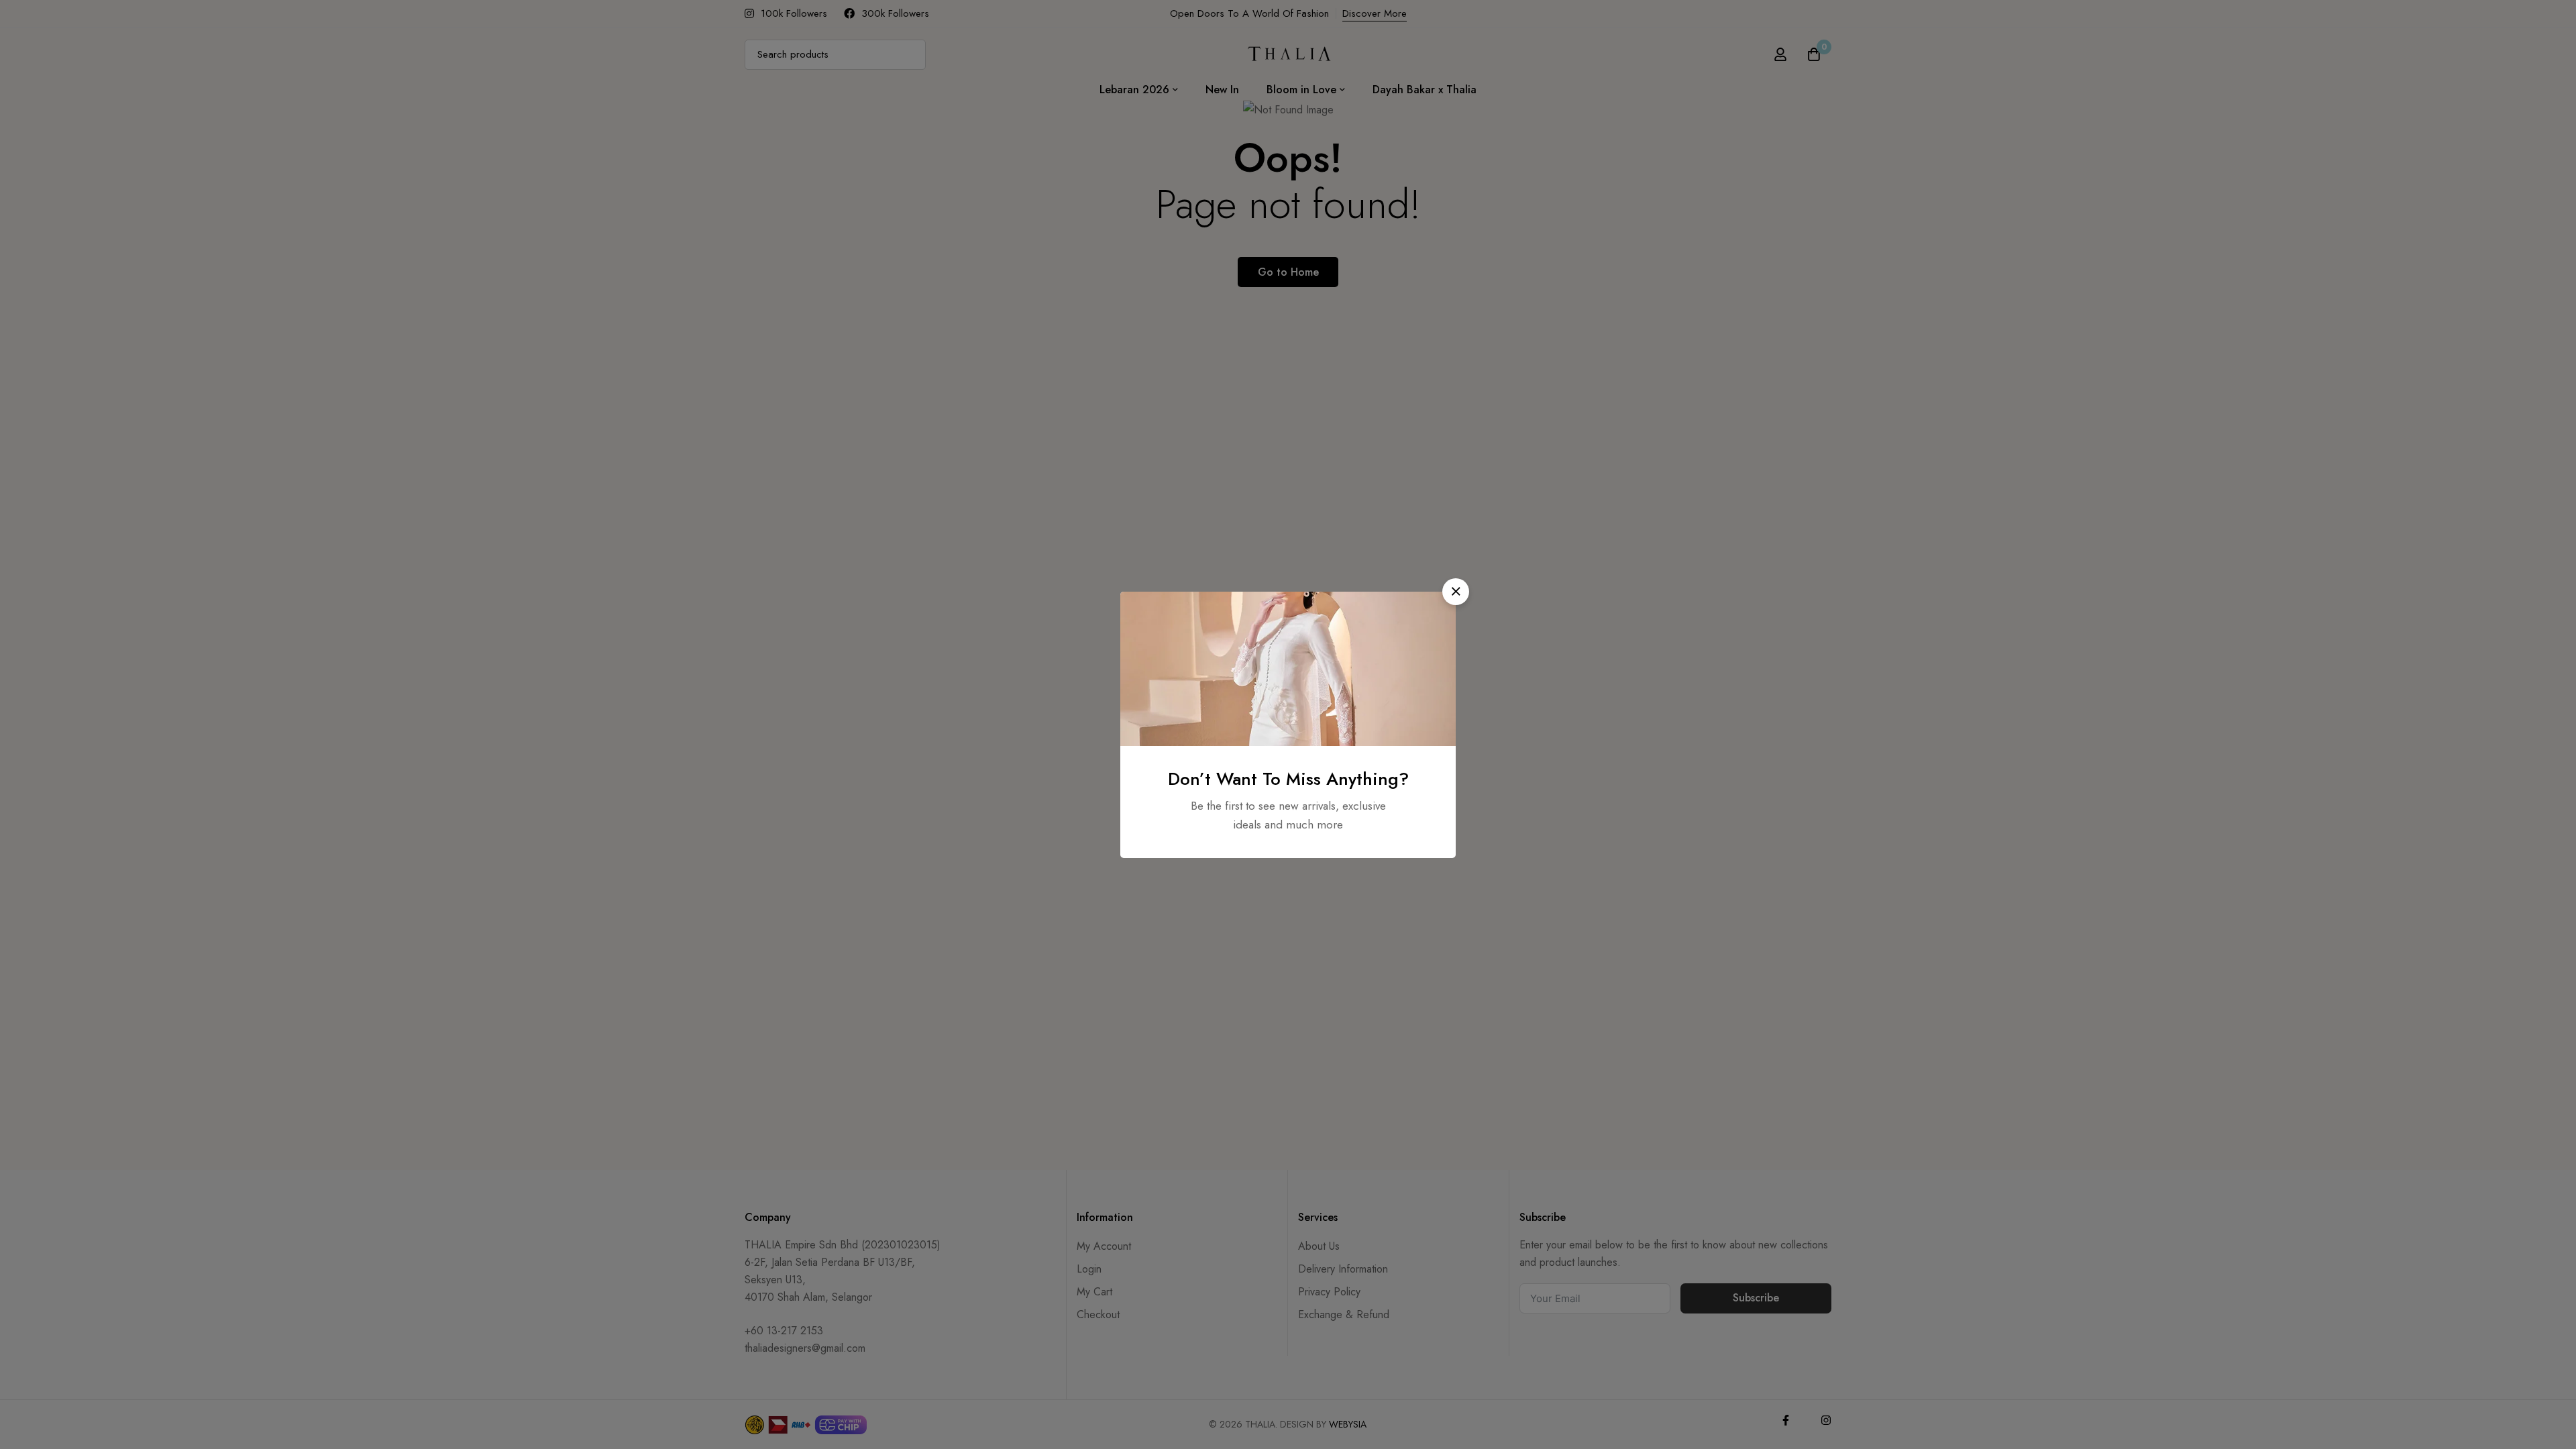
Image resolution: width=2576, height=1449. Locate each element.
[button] (1456, 592)
